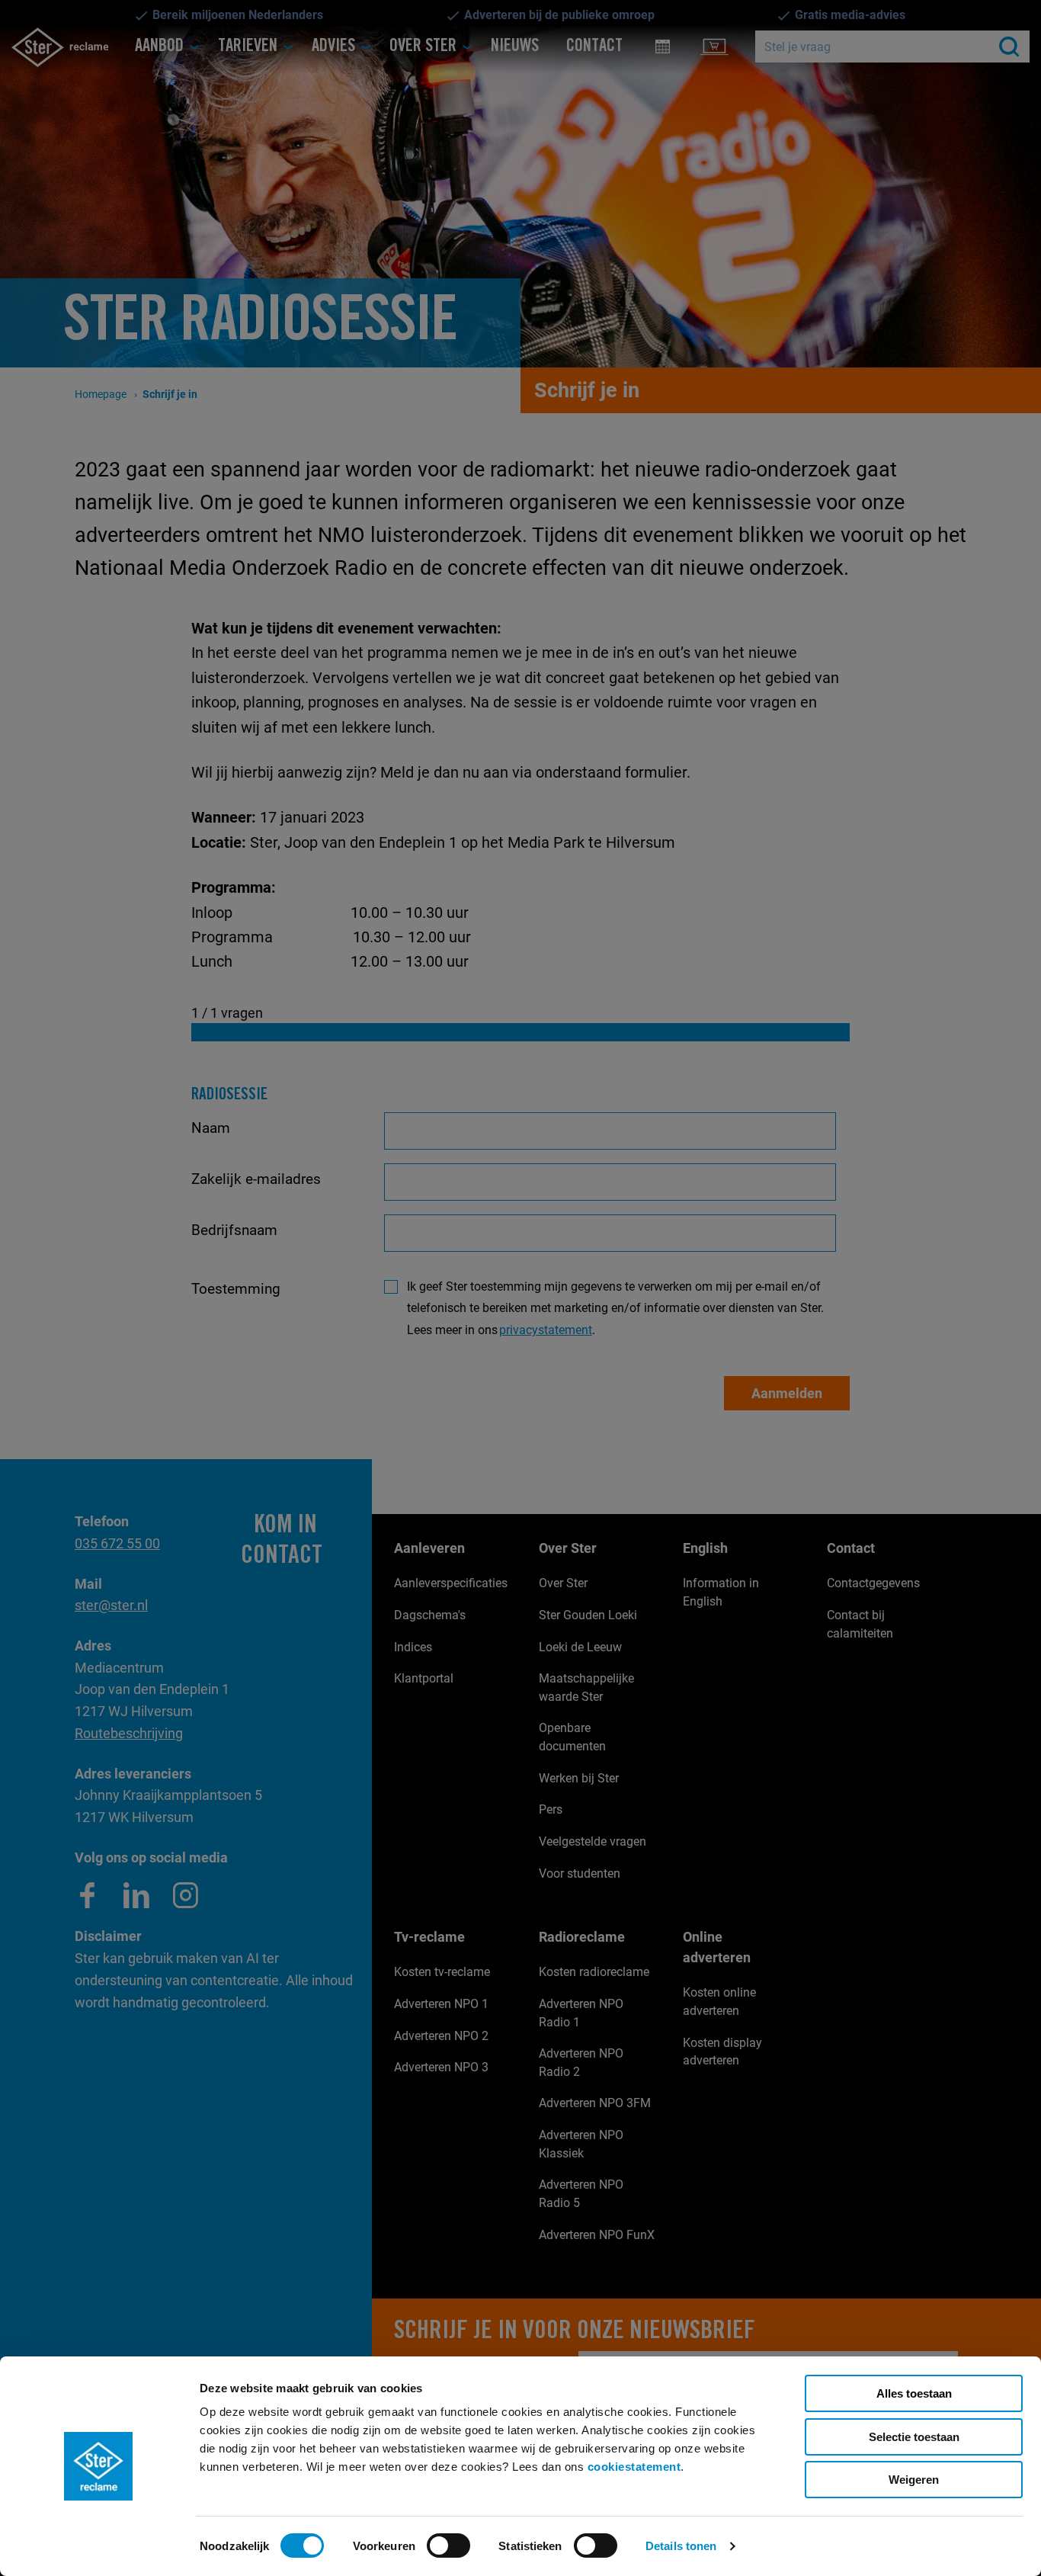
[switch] (448, 2546)
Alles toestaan (914, 2393)
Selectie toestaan (914, 2437)
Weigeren (914, 2480)
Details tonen (681, 2546)
